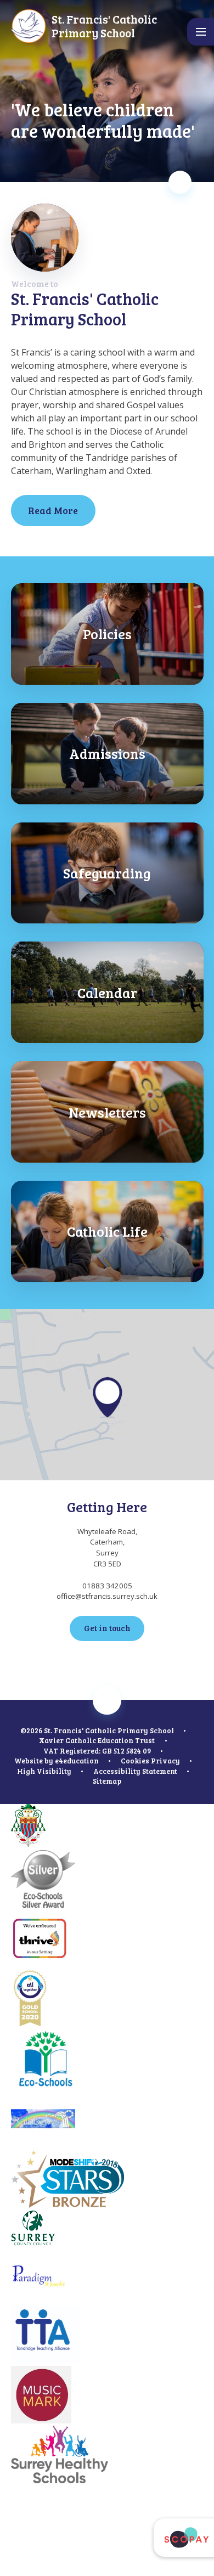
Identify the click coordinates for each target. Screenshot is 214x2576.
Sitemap (107, 1781)
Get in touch (107, 1628)
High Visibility (44, 1771)
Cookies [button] (135, 1761)
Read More (53, 510)
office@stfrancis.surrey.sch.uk (107, 1596)
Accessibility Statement (135, 1771)
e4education (77, 1761)
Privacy (165, 1761)
